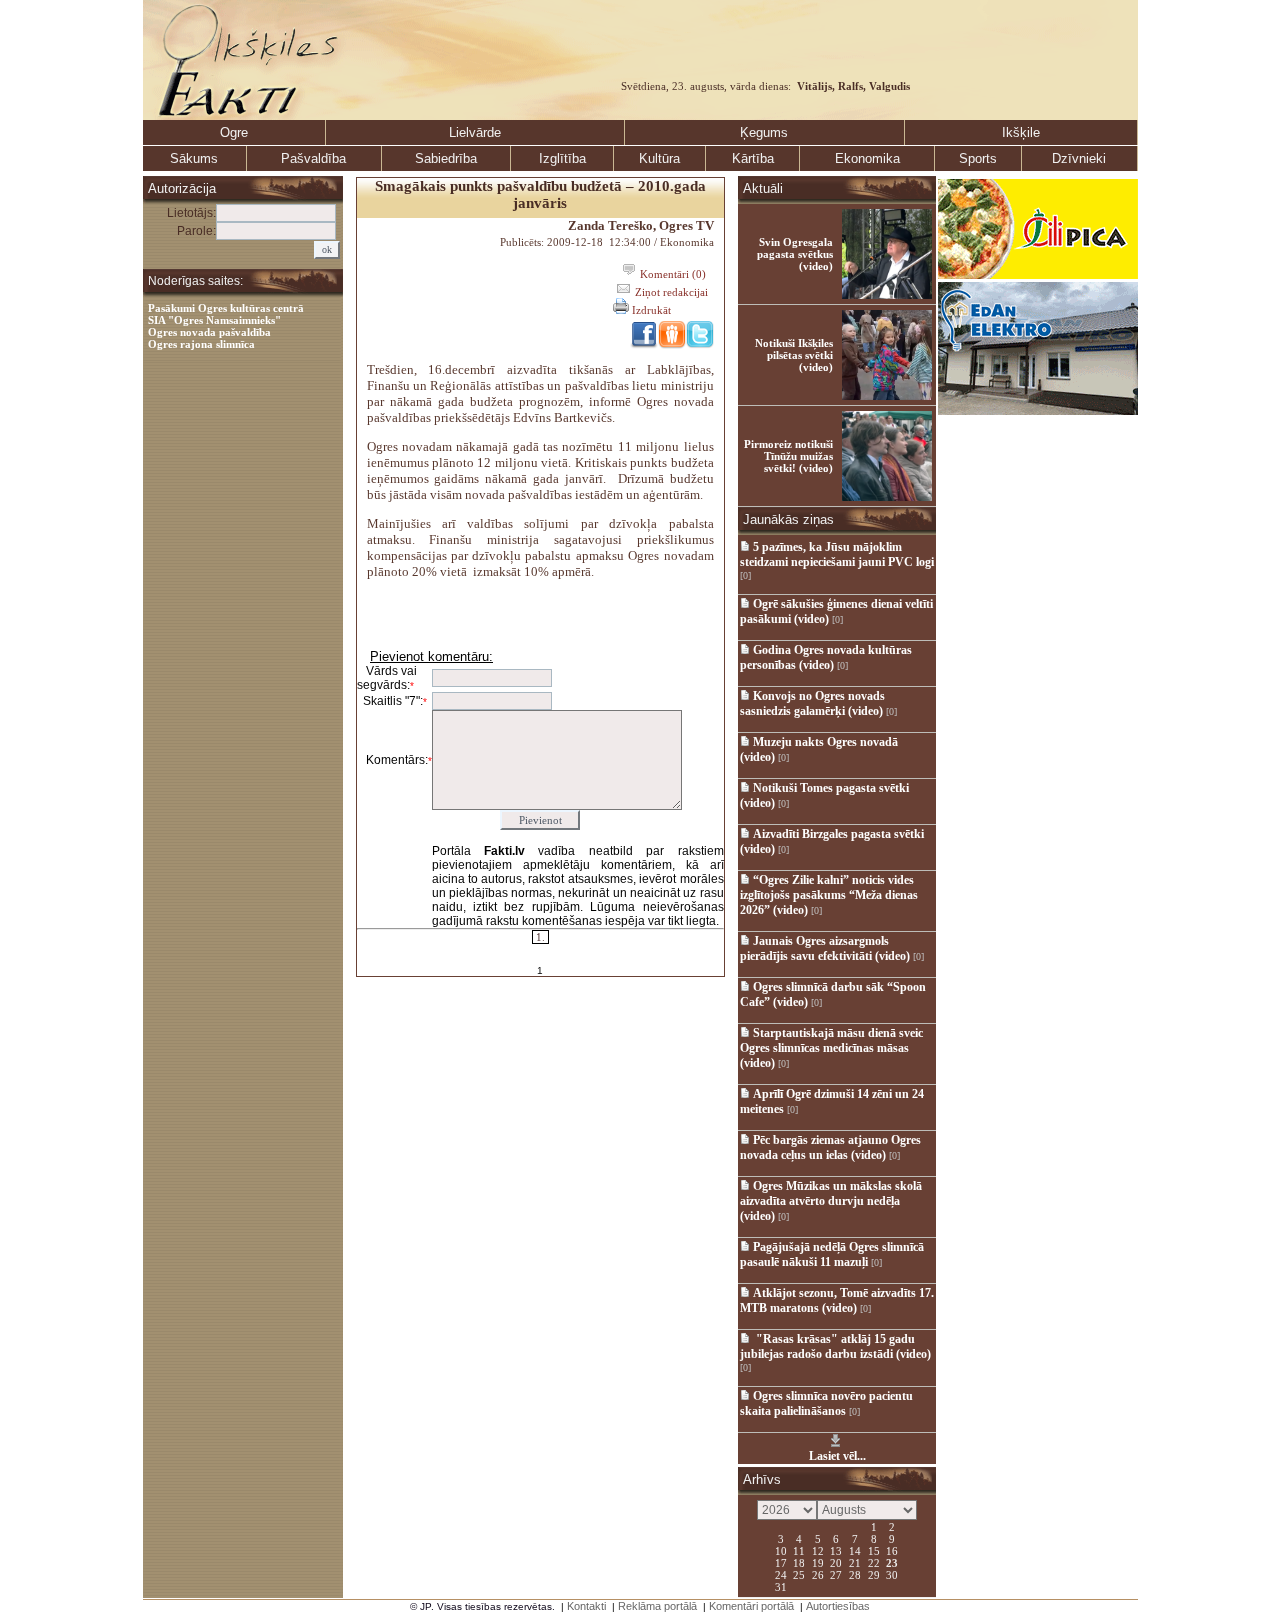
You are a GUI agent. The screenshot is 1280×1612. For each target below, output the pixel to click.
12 (818, 1550)
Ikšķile (1021, 132)
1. (540, 937)
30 (892, 1574)
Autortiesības (838, 1606)
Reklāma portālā (657, 1606)
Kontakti (586, 1606)
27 (836, 1574)
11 (799, 1550)
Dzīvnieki (1079, 158)
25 (799, 1574)
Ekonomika (867, 158)
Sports (978, 158)
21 (855, 1562)
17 (781, 1562)
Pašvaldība (313, 158)
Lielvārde (475, 132)
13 (836, 1550)
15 (874, 1550)
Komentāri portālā (751, 1606)
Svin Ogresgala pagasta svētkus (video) (795, 254)
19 (818, 1562)
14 (855, 1550)
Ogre (234, 132)
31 (781, 1586)
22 (874, 1562)
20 (836, 1562)
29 (874, 1574)
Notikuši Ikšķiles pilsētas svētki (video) (794, 355)
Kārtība (753, 158)
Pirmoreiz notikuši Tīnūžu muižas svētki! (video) (788, 456)
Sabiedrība (446, 158)
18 (799, 1562)
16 (892, 1550)
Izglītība (562, 158)
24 (781, 1574)
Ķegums (764, 132)
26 (818, 1574)
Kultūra (659, 158)
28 (855, 1574)
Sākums (194, 158)
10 (781, 1550)
